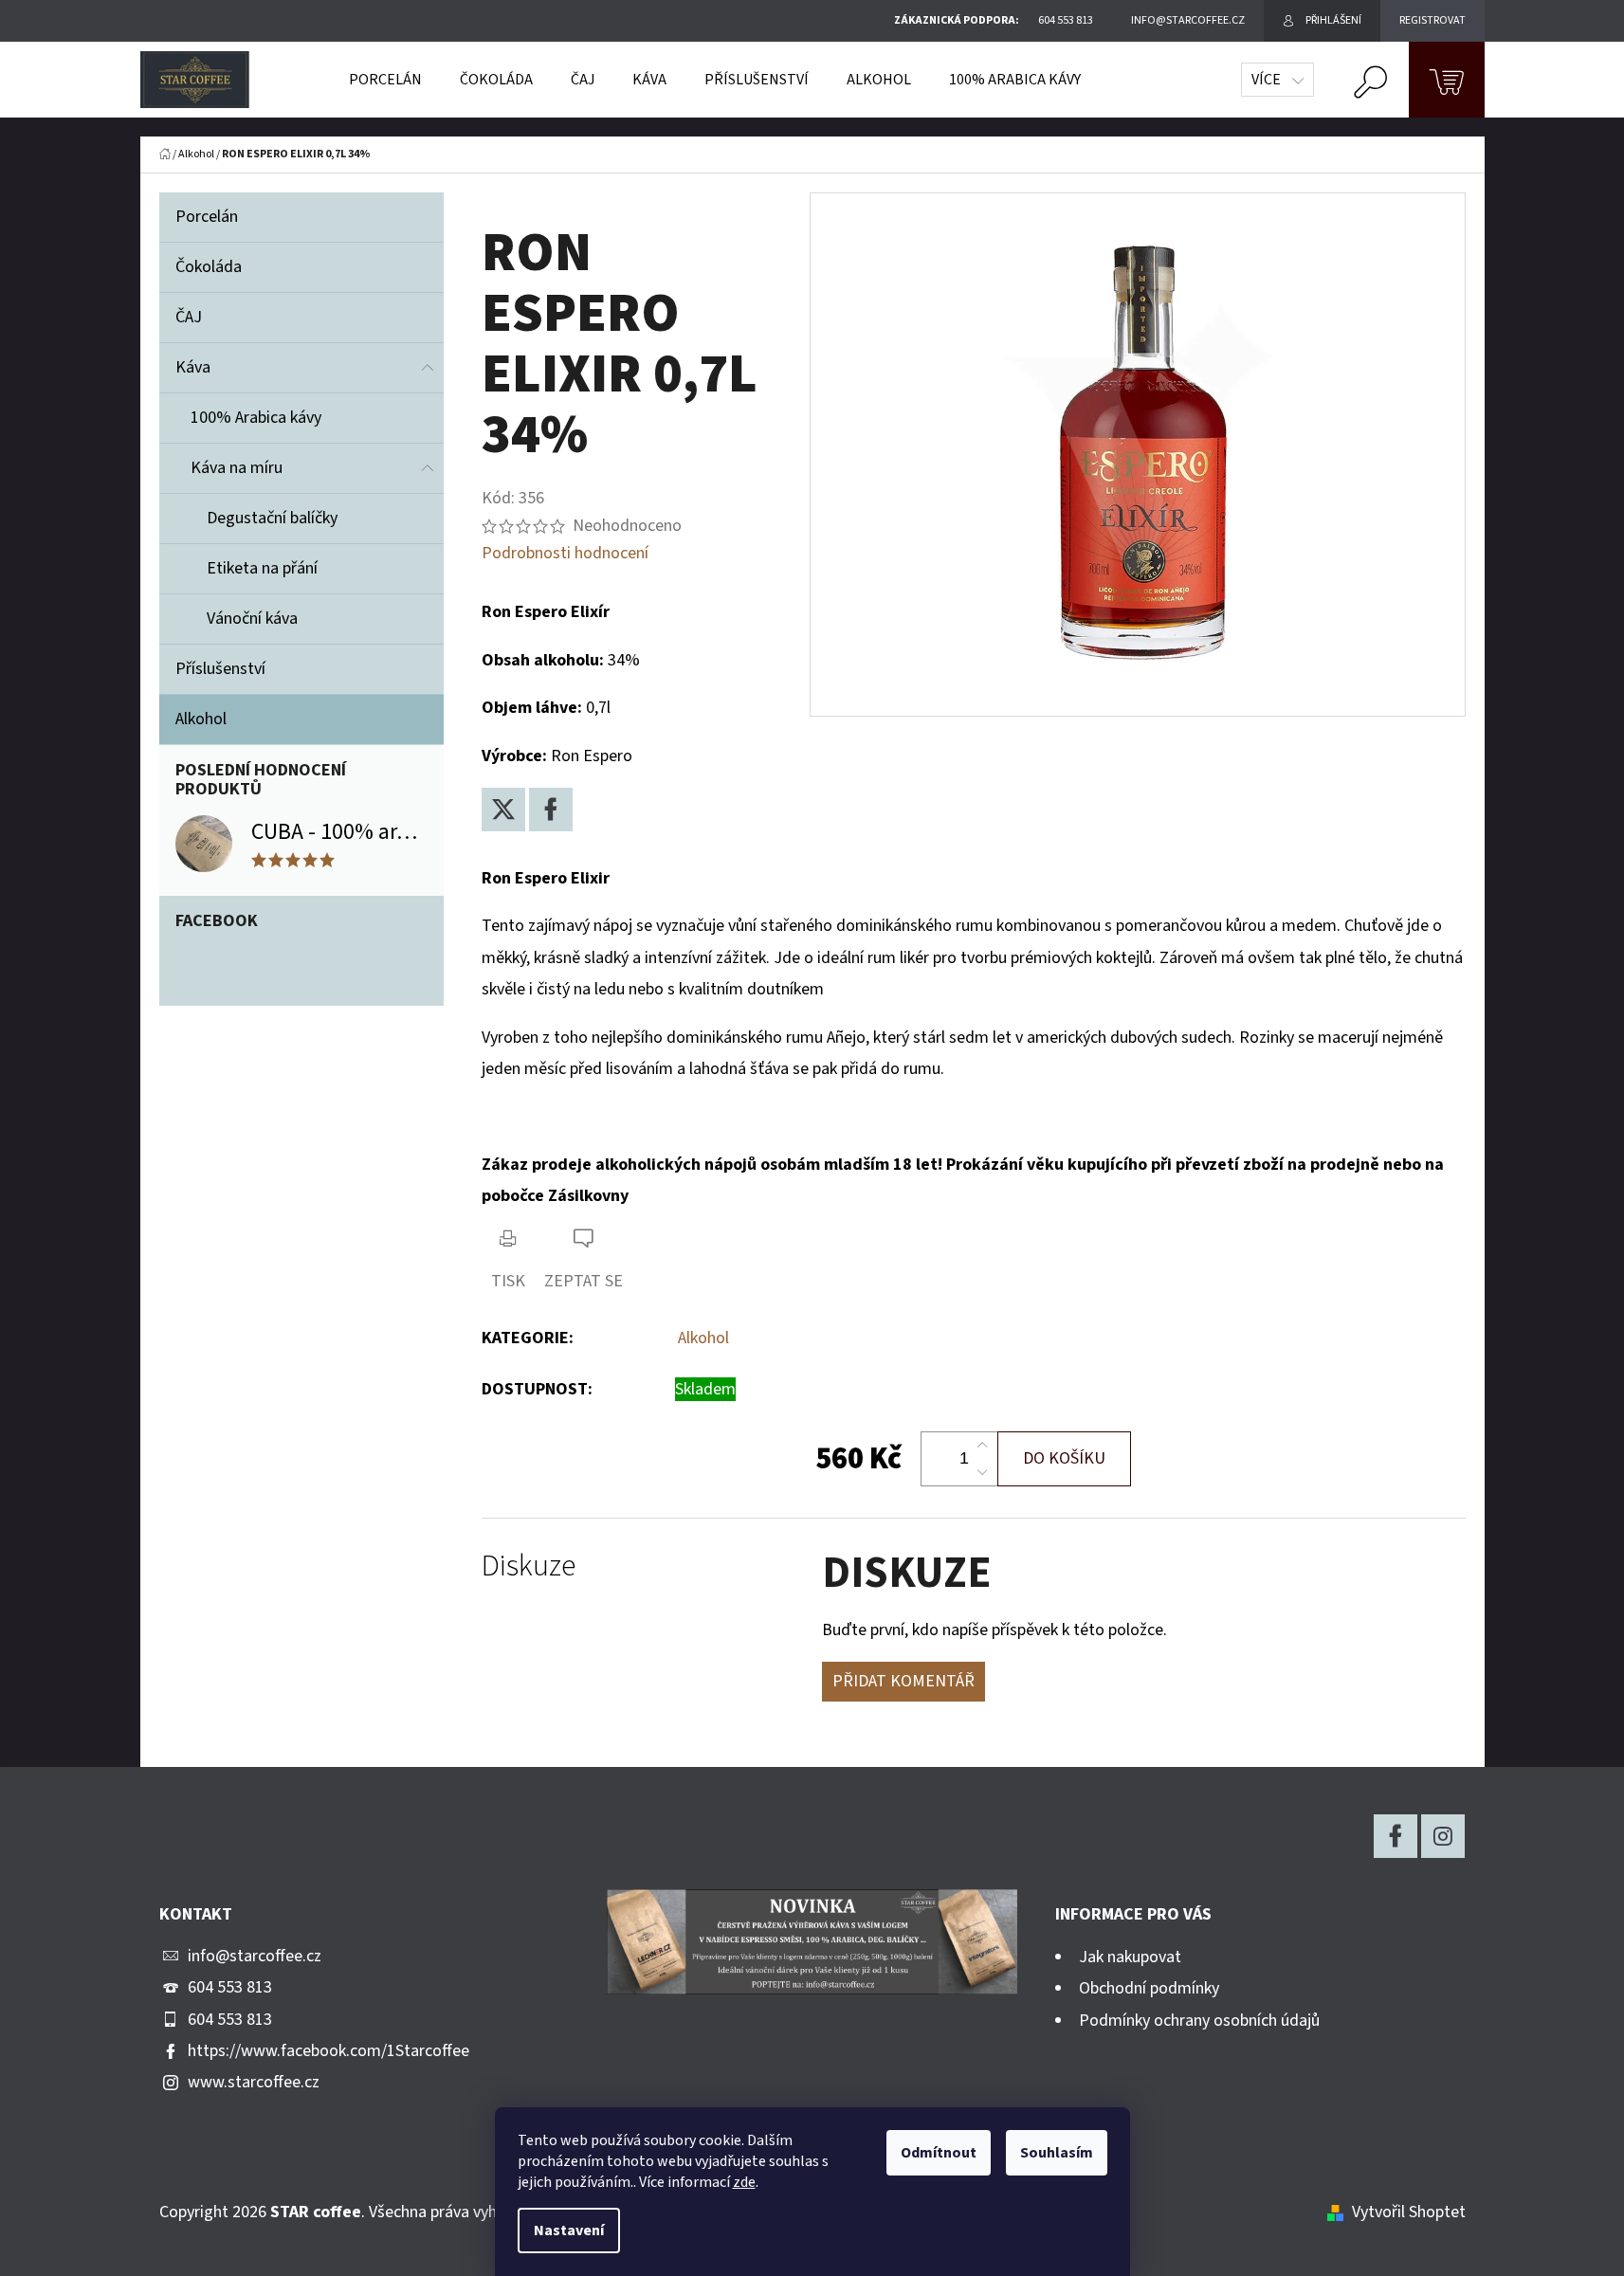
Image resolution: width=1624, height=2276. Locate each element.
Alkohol (201, 719)
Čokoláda (209, 267)
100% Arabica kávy (256, 418)
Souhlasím (1057, 2153)
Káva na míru (237, 468)
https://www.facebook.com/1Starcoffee (328, 2051)
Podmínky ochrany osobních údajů (1199, 2021)
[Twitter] (503, 810)
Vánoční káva (252, 619)
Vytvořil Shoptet (1409, 2212)
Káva (193, 367)
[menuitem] (385, 80)
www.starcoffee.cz (254, 2082)
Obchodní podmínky (1149, 1988)
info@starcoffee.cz (255, 1956)
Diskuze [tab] (529, 1566)
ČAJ (189, 317)
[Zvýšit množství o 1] (982, 1446)
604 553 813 (230, 1987)
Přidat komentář (903, 1681)
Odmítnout (939, 2153)
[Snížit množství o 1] (982, 1472)
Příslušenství (220, 669)
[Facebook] (551, 810)
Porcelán (207, 217)
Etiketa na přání (262, 568)
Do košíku (1064, 1458)
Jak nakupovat (1130, 1957)
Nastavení (569, 2230)
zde (744, 2182)
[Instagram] (1443, 1836)
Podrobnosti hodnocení (565, 553)
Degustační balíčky (272, 518)
